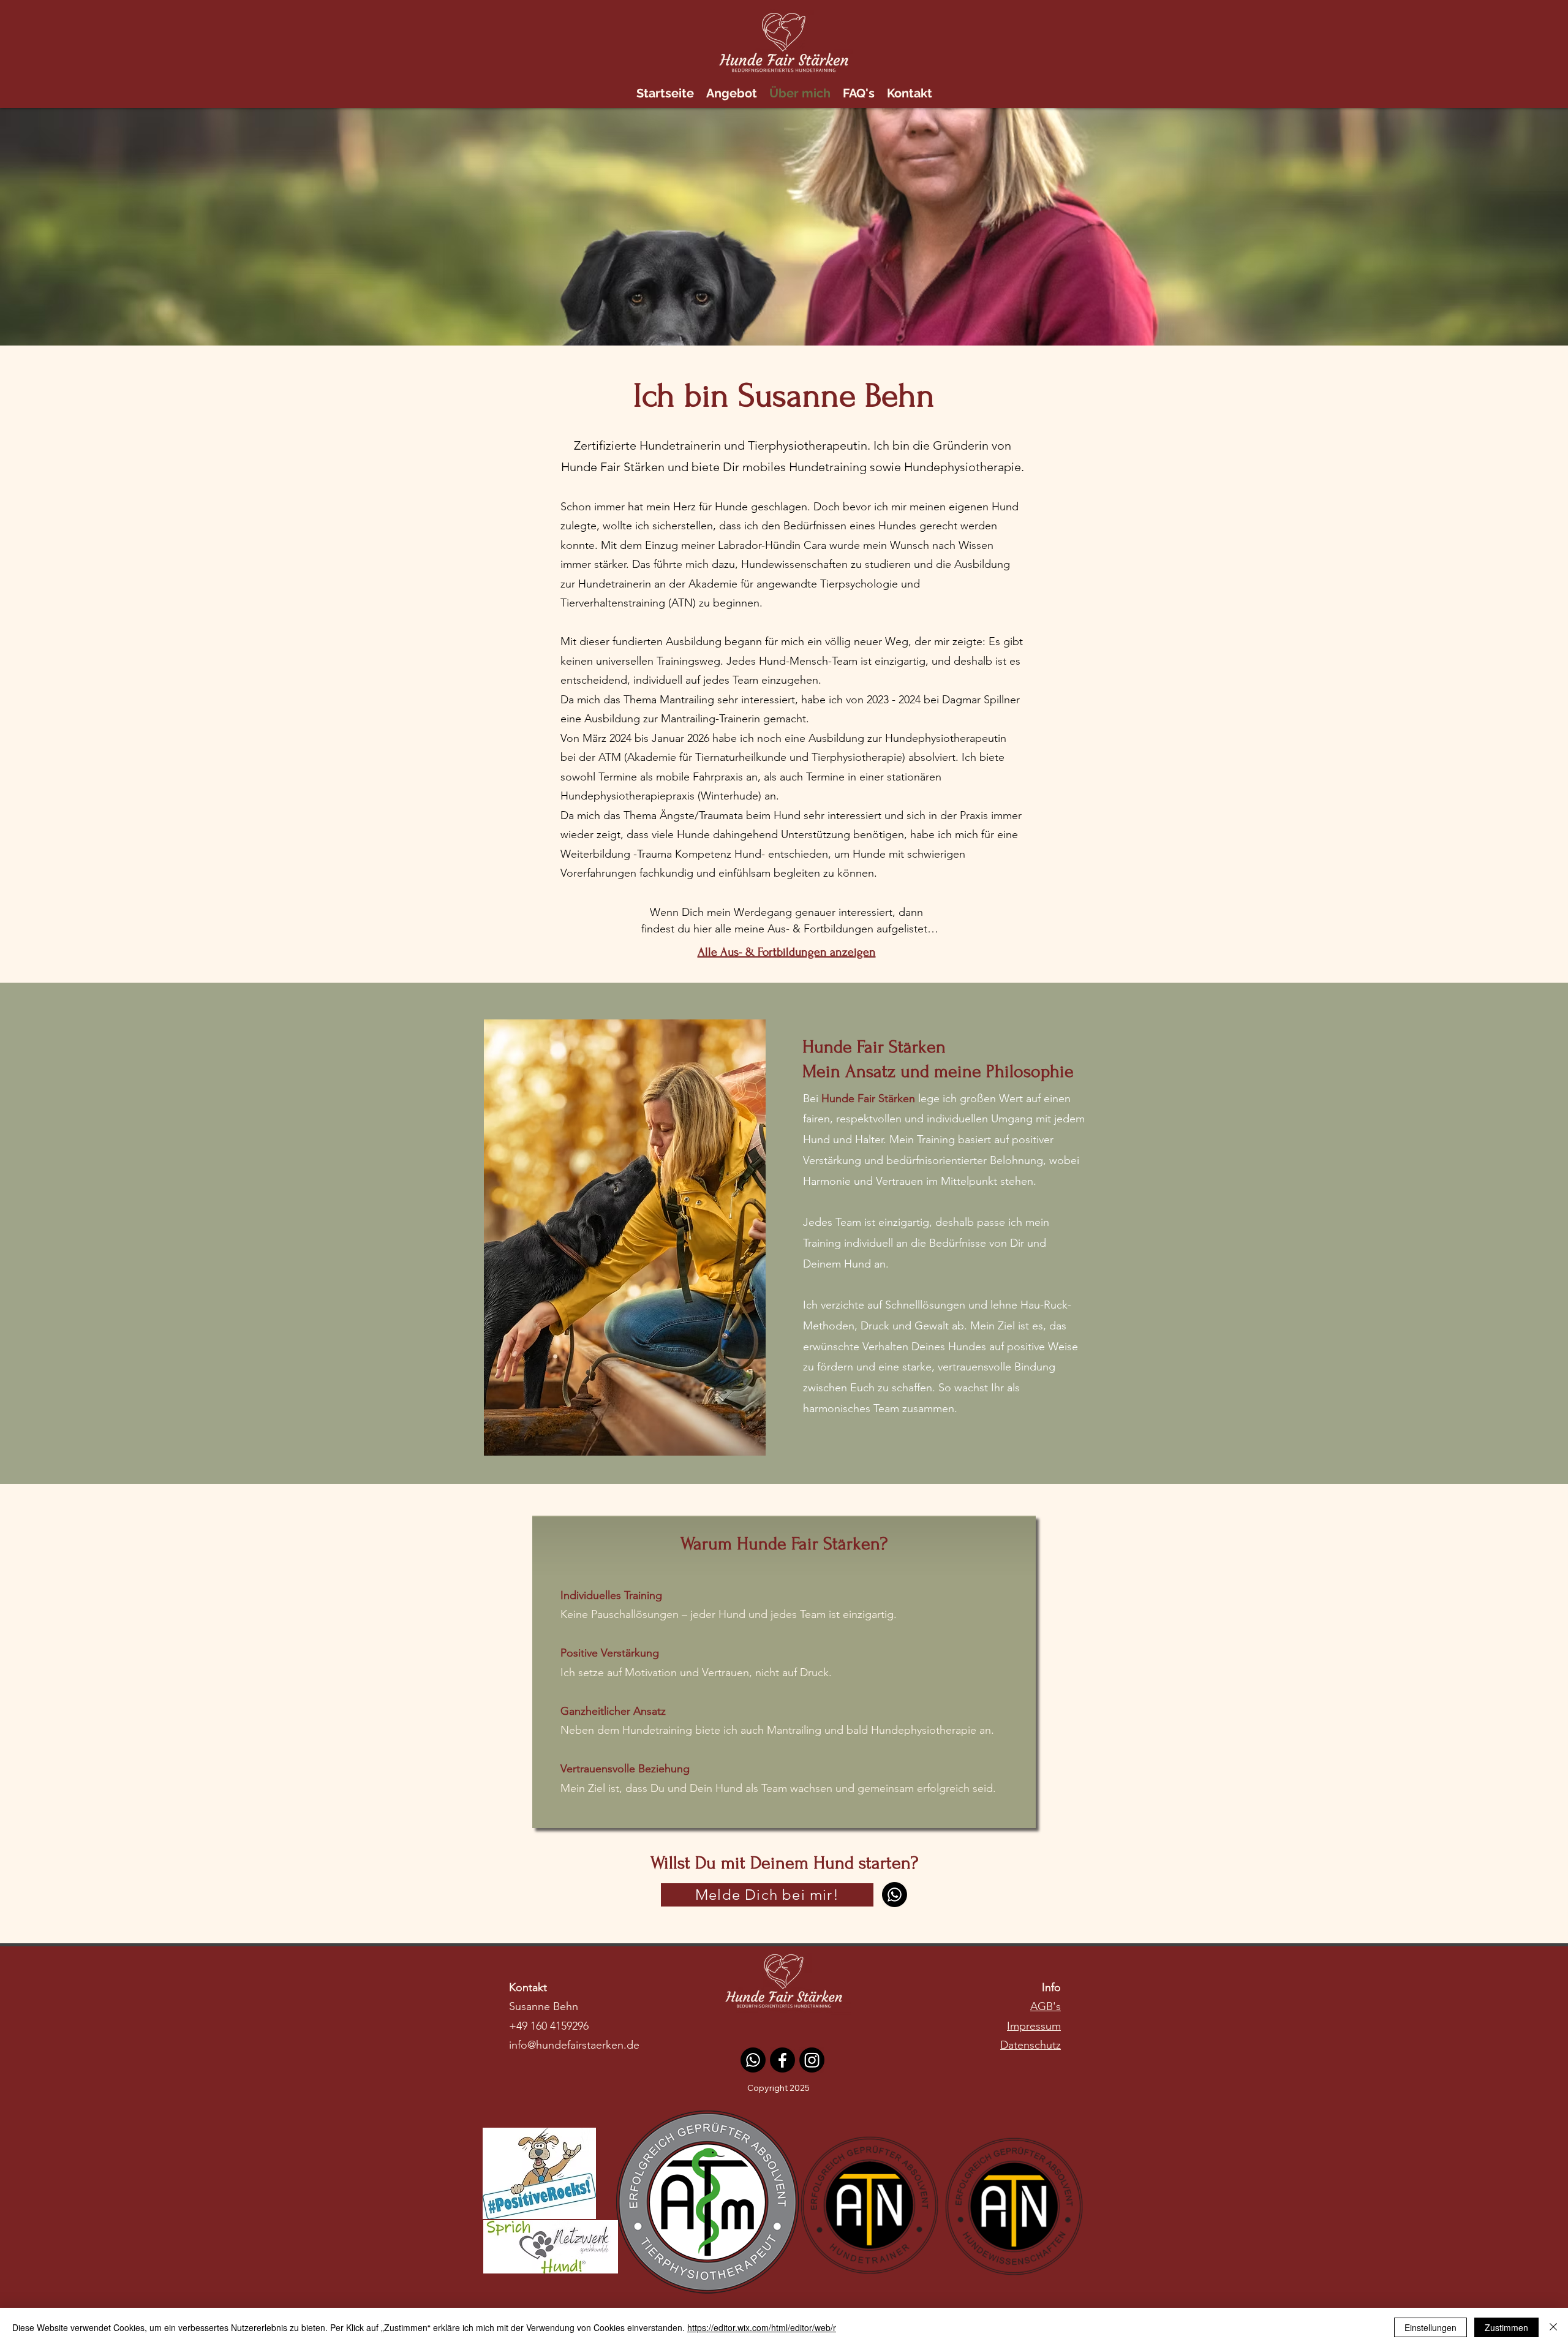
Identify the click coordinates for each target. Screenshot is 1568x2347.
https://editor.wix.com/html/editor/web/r (762, 2327)
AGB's (1046, 2006)
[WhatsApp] (895, 1895)
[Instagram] (812, 2060)
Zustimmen (1506, 2327)
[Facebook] (782, 2060)
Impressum (1034, 2026)
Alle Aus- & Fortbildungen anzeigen (787, 952)
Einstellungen (1430, 2327)
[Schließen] (1553, 2327)
